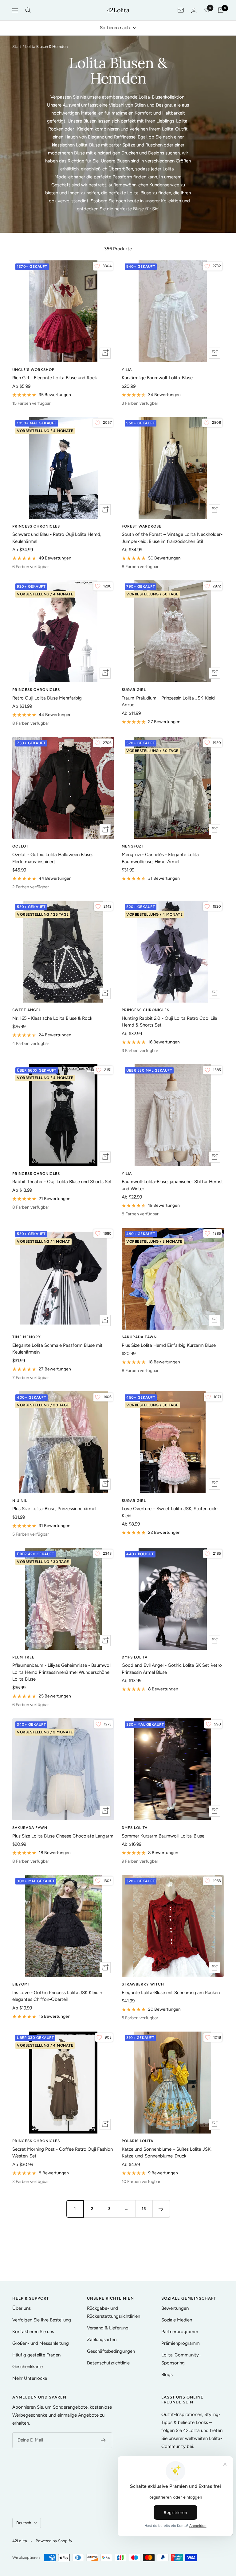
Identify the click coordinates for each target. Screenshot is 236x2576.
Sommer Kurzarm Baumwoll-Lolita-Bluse (163, 1836)
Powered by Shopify (54, 2541)
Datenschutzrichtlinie (108, 2363)
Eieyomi (21, 1984)
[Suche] (28, 10)
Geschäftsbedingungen (111, 2351)
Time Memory (27, 1337)
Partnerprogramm (180, 2332)
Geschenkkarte (28, 2367)
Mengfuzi (132, 846)
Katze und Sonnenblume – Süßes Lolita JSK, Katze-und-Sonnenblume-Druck (167, 2153)
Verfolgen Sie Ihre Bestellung (42, 2320)
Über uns (22, 2308)
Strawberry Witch (143, 1984)
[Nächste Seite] (161, 2209)
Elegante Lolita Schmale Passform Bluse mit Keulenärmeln (57, 1349)
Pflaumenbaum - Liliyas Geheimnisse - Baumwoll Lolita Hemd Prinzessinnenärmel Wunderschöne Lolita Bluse (62, 1672)
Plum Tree (23, 1657)
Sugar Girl (134, 690)
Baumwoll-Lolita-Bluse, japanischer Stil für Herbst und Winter (172, 1185)
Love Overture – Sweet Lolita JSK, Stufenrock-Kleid (170, 1512)
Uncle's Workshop (33, 370)
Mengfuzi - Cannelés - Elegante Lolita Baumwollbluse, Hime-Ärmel (160, 858)
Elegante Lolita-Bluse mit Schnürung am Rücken (171, 1993)
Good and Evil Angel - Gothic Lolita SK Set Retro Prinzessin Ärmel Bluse (172, 1669)
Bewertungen (175, 2308)
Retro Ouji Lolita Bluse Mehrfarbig (47, 698)
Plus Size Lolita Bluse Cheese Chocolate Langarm (63, 1836)
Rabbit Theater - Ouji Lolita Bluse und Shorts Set (62, 1182)
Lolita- (169, 169)
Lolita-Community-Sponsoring (181, 2359)
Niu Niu (20, 1501)
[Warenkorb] (221, 10)
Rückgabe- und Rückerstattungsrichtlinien (114, 2312)
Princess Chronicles (36, 526)
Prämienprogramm (181, 2343)
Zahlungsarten (102, 2340)
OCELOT (20, 846)
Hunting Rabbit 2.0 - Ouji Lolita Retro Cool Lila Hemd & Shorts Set (169, 1022)
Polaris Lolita (138, 2141)
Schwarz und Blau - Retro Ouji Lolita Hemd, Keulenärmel (57, 538)
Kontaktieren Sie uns (33, 2332)
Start (17, 47)
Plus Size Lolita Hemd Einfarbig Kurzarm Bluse (169, 1345)
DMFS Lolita (135, 1657)
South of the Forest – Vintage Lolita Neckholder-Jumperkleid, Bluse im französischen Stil (172, 538)
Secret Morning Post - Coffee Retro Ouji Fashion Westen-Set (63, 2153)
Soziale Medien (177, 2320)
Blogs (167, 2375)
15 (144, 2209)
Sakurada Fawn (139, 1337)
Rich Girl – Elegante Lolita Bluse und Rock (55, 378)
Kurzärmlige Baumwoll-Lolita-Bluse (157, 378)
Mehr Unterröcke (30, 2378)
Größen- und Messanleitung (41, 2343)
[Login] (194, 10)
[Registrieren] (103, 2440)
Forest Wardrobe (142, 526)
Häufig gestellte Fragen (36, 2355)
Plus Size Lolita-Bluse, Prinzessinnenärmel (54, 1509)
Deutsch (24, 2523)
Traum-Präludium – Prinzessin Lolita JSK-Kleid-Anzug (169, 701)
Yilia (127, 370)
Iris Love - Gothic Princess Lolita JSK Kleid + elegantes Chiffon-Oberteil (57, 1996)
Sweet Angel (27, 1010)
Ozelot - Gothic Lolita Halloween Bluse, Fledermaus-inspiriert (52, 858)
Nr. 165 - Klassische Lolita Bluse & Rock (52, 1018)
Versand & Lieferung (108, 2328)
